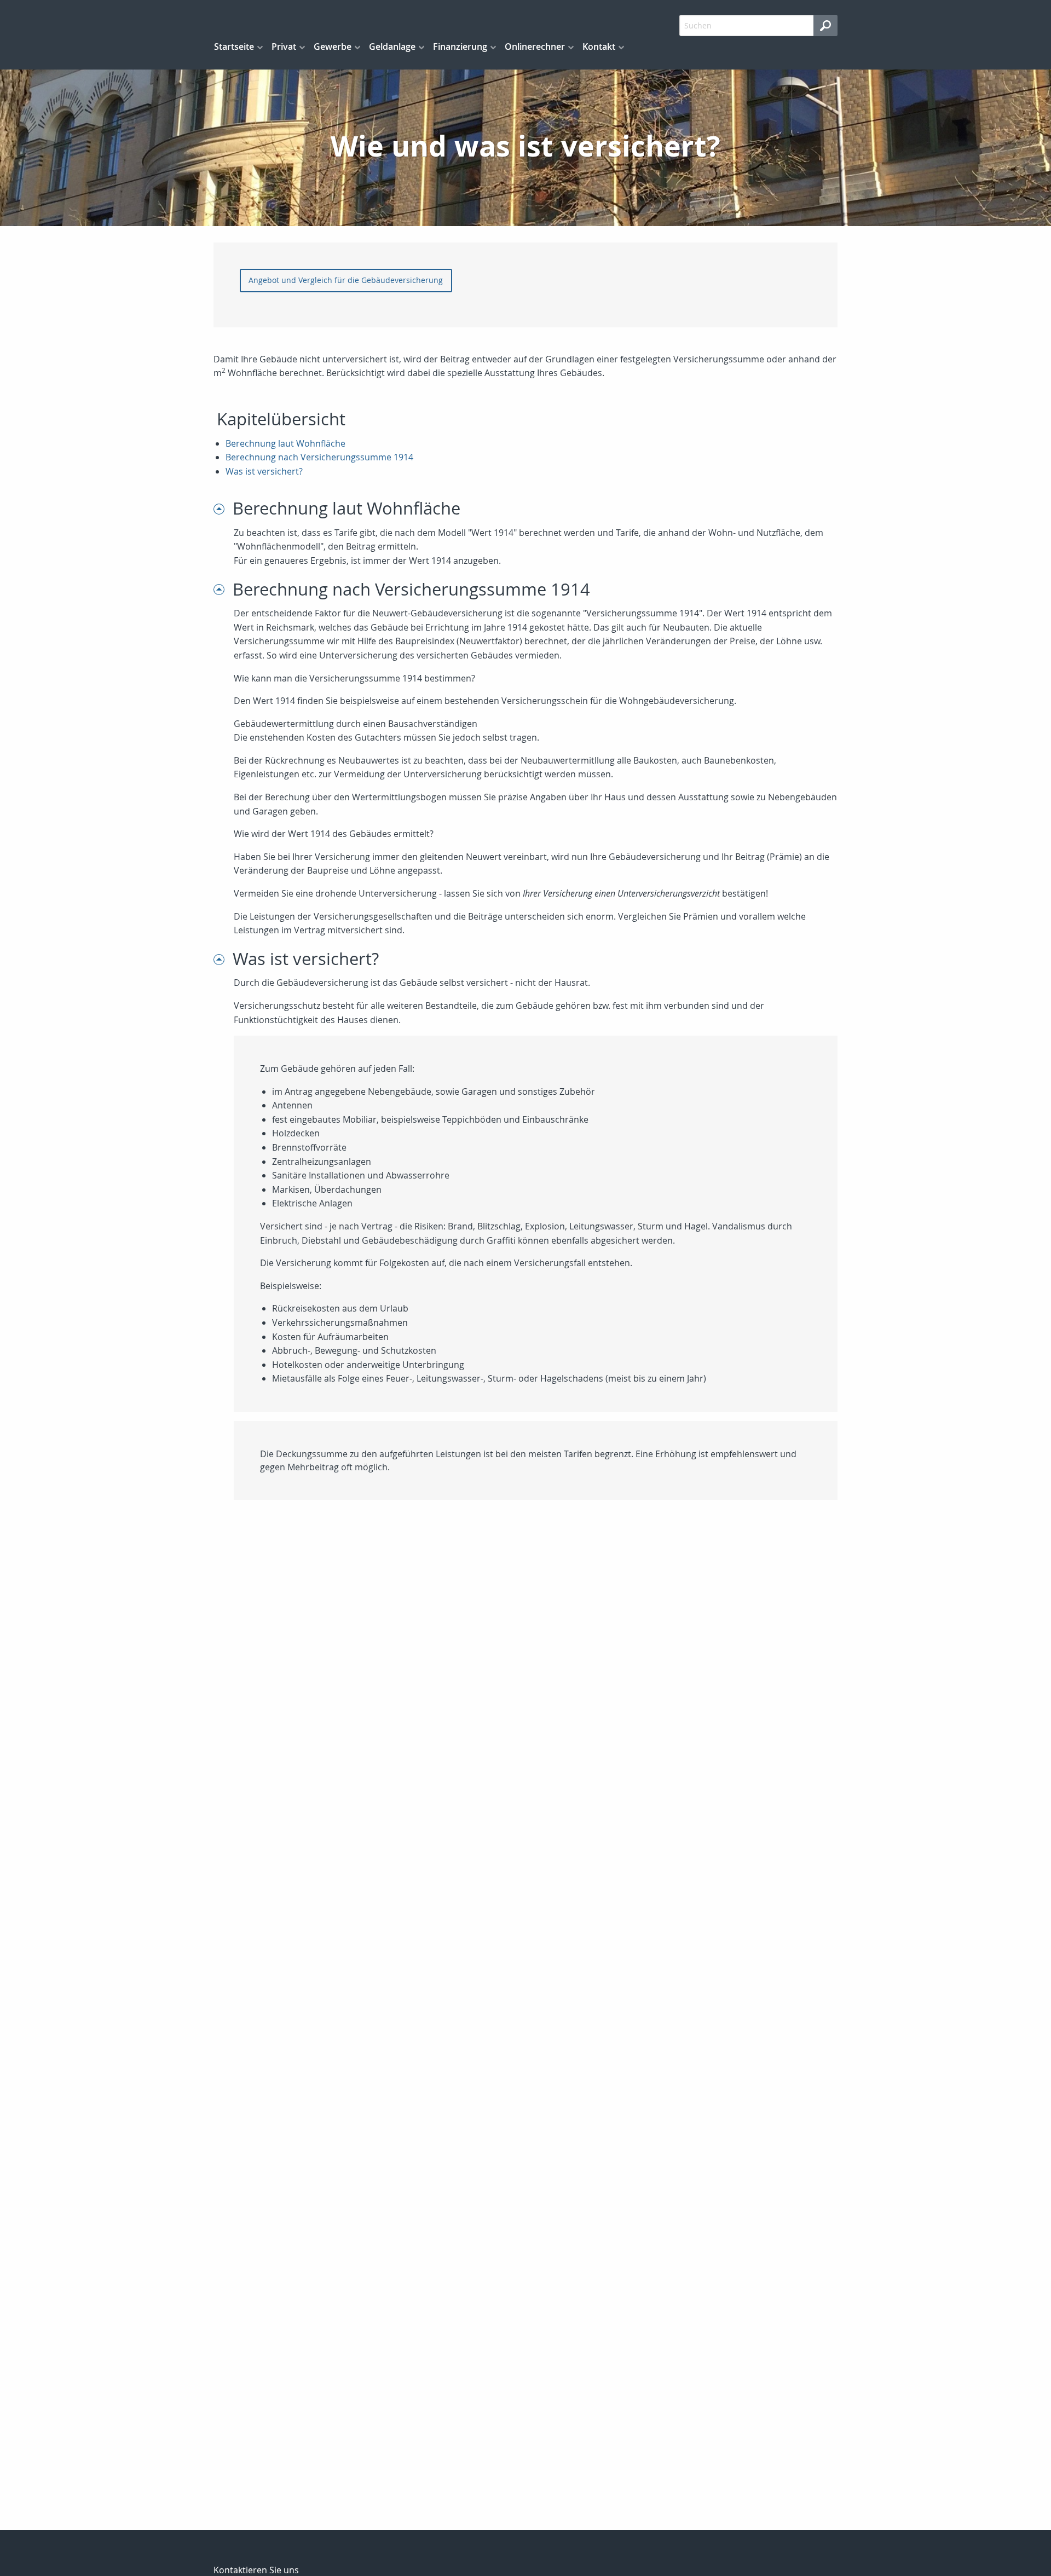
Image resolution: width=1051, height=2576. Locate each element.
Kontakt (599, 47)
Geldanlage (392, 47)
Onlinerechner (535, 47)
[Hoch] (223, 508)
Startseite (234, 47)
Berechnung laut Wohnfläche (285, 443)
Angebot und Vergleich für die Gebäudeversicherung (346, 280)
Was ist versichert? (264, 471)
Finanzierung (460, 47)
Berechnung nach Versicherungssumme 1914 (319, 457)
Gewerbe (333, 47)
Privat (284, 47)
